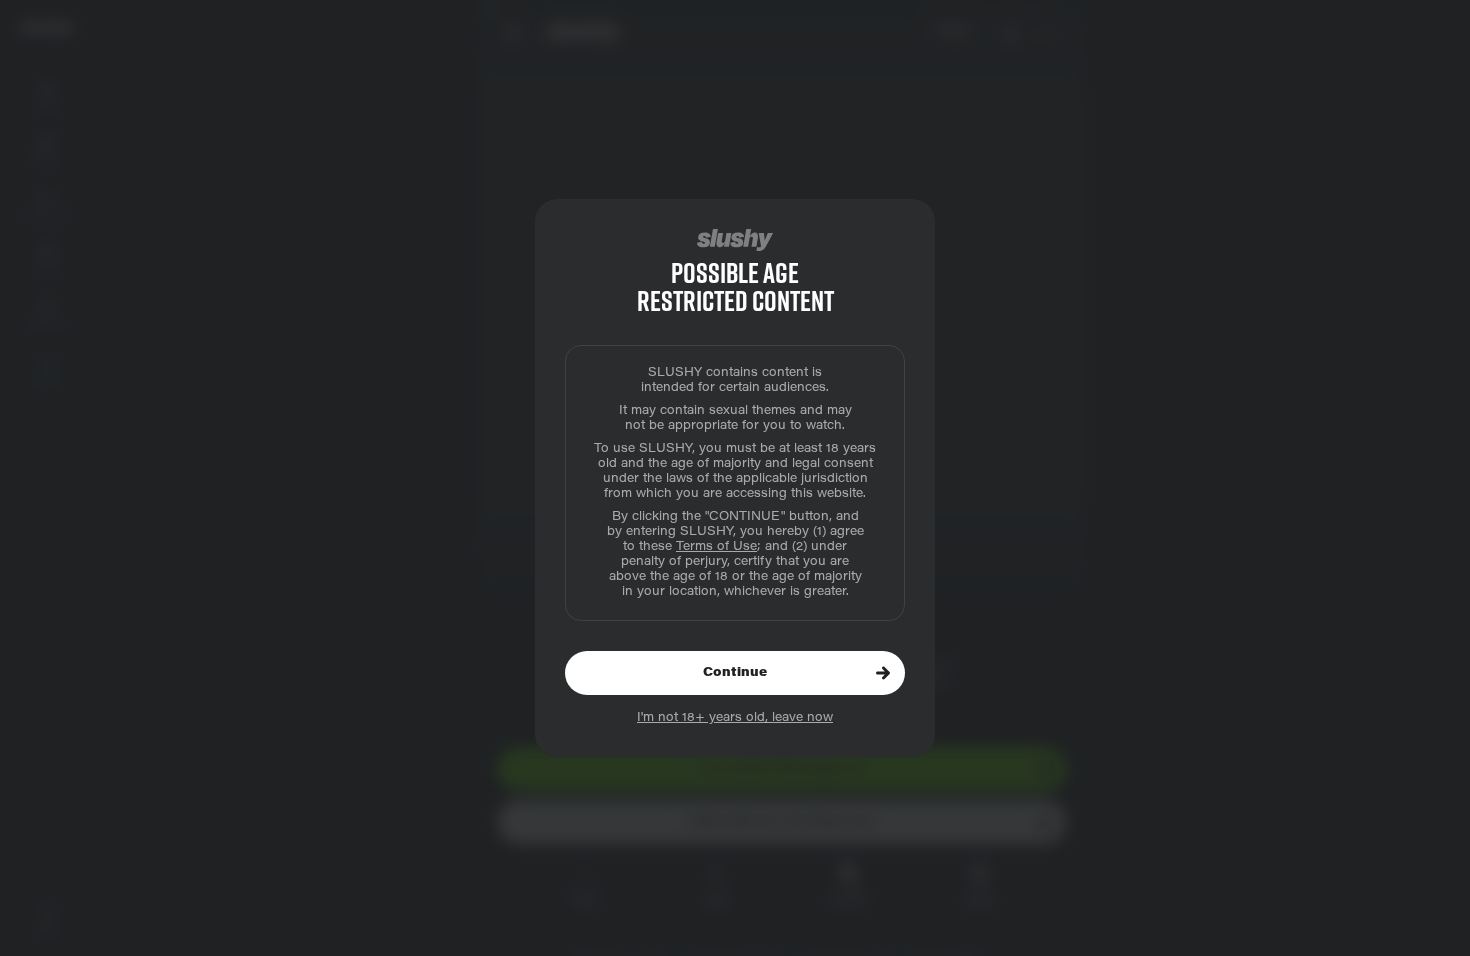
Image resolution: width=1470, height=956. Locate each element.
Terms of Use (716, 547)
